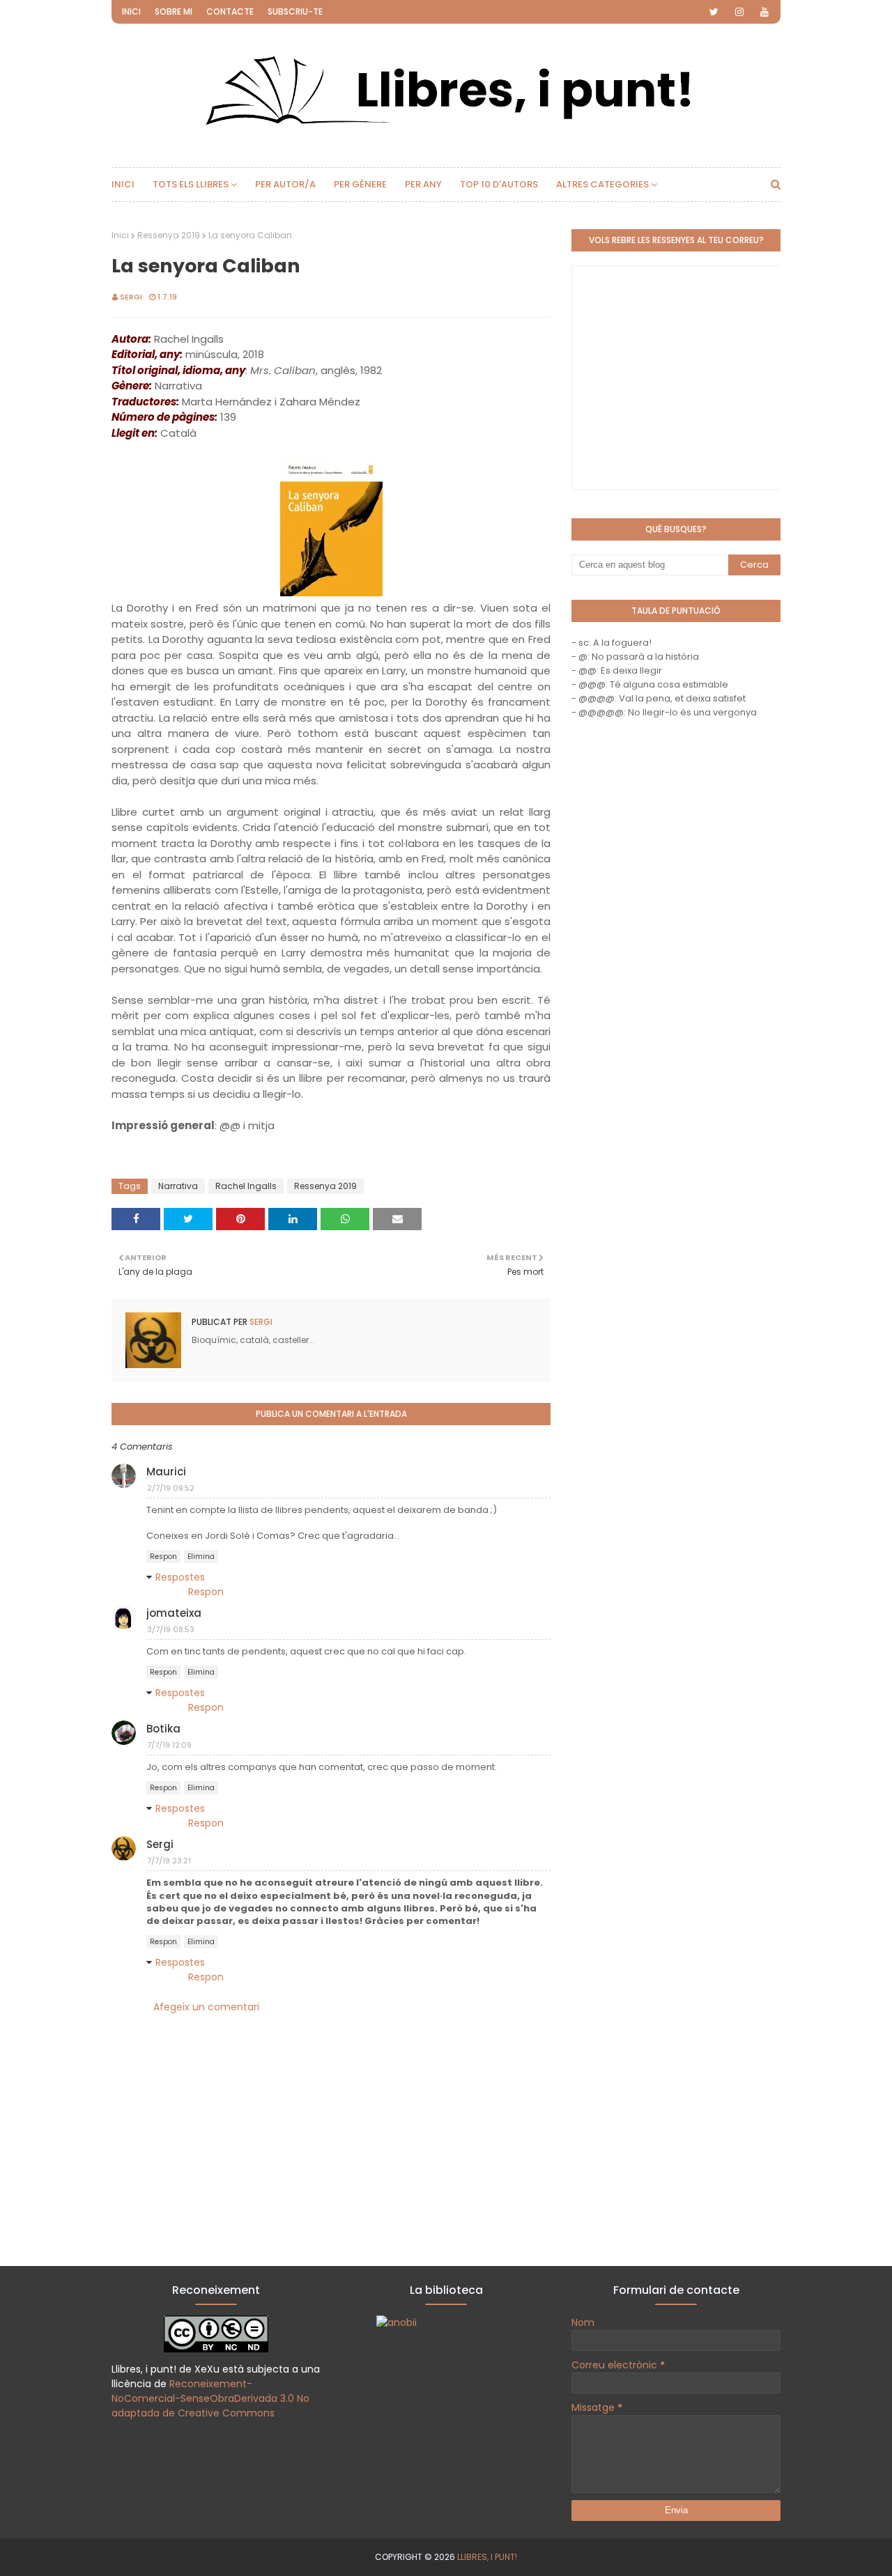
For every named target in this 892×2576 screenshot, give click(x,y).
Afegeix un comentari (206, 2007)
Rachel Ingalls (246, 1186)
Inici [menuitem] (123, 184)
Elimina (201, 1557)
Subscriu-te (295, 11)
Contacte (230, 11)
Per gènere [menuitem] (360, 184)
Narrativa (178, 1186)
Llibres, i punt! (487, 2557)
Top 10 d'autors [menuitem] (499, 184)
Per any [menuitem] (423, 184)
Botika (163, 1729)
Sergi (131, 297)
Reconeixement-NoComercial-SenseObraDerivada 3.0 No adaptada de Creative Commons (210, 2398)
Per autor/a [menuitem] (285, 184)
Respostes (180, 1577)
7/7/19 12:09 (169, 1745)
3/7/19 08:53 (171, 1629)
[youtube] (764, 12)
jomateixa (174, 1613)
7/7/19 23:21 (169, 1861)
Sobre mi (174, 11)
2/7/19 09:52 (171, 1488)
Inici (131, 11)
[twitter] (714, 12)
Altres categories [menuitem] (602, 184)
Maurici (166, 1472)
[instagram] (739, 12)
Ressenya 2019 (169, 235)
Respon (163, 1557)
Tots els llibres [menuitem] (191, 184)
